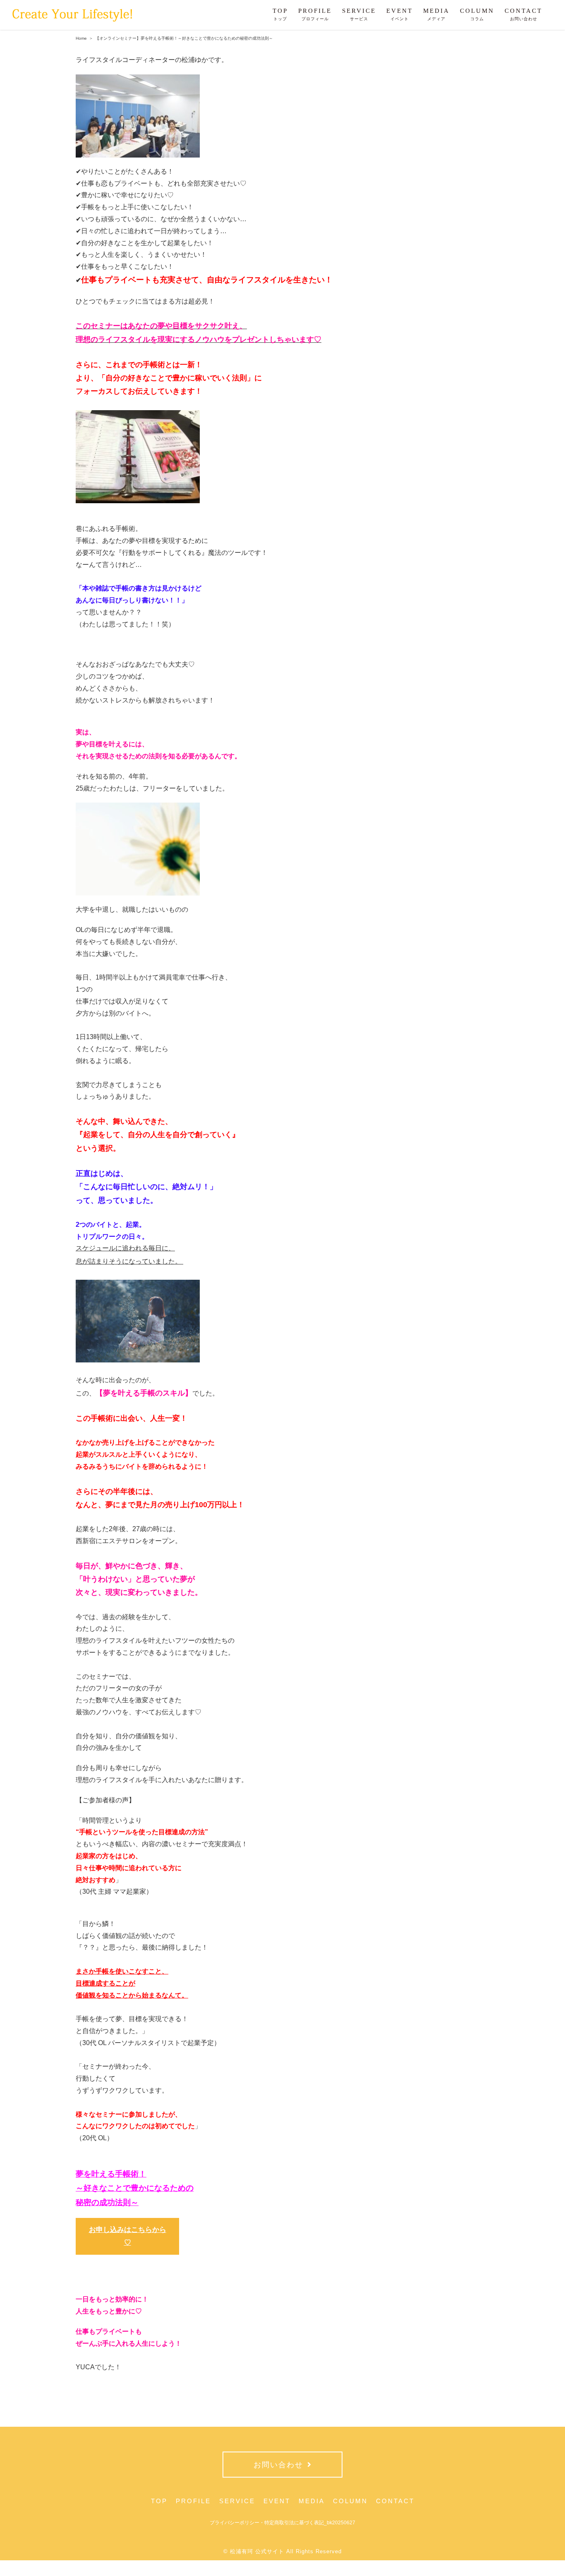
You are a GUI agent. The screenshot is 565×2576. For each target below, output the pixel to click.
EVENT (277, 2501)
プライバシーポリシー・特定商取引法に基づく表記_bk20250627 (282, 2523)
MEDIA (312, 2501)
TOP (159, 2501)
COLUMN (350, 2501)
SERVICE (237, 2501)
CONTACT (395, 2501)
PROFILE (193, 2501)
